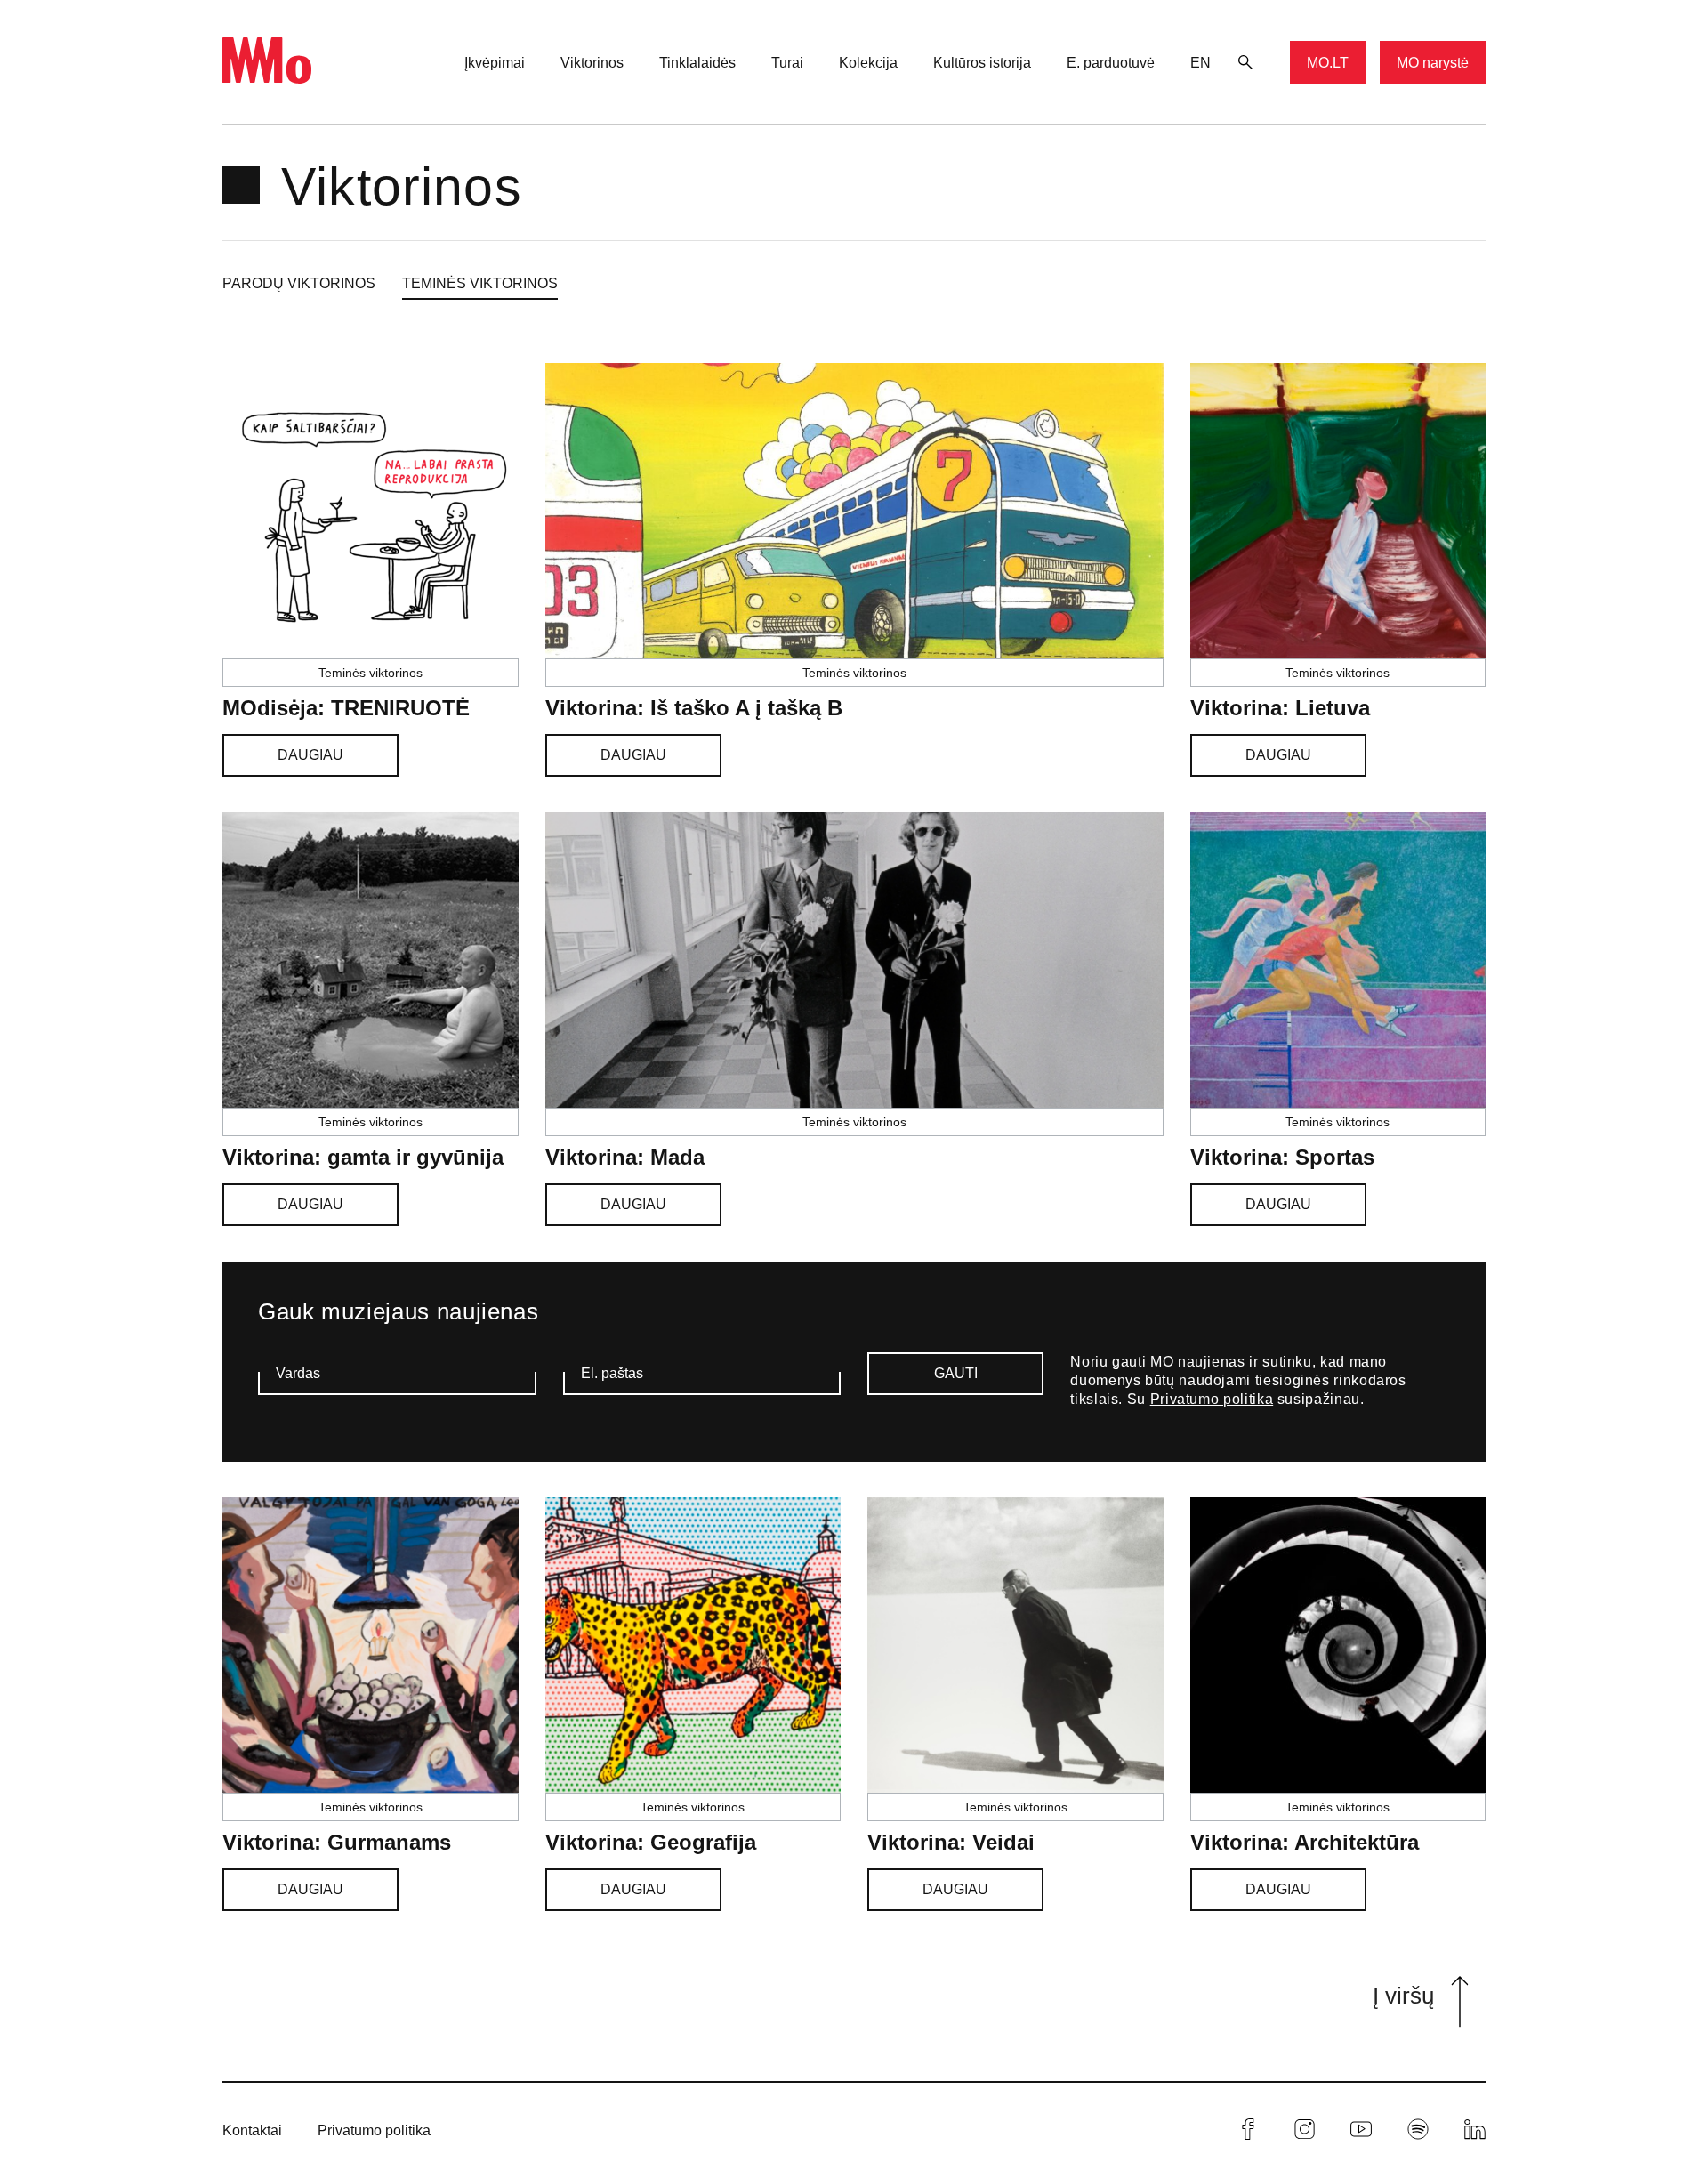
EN (1200, 63)
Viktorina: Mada (625, 1157)
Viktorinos (592, 63)
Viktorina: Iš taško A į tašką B (694, 708)
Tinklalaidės (697, 63)
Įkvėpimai (495, 63)
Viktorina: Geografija (651, 1842)
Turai (787, 63)
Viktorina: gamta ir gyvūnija (363, 1157)
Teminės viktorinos (480, 283)
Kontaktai (252, 2130)
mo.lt (1328, 63)
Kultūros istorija (982, 63)
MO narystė (1433, 63)
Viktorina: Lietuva (1280, 708)
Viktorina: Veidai (951, 1842)
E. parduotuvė (1111, 63)
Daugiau (310, 755)
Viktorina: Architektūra (1305, 1842)
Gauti (956, 1373)
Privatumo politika (1212, 1399)
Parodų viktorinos (299, 283)
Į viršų (1403, 1996)
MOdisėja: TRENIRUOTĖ (346, 708)
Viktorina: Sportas (1282, 1157)
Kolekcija (868, 63)
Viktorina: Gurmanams (337, 1842)
